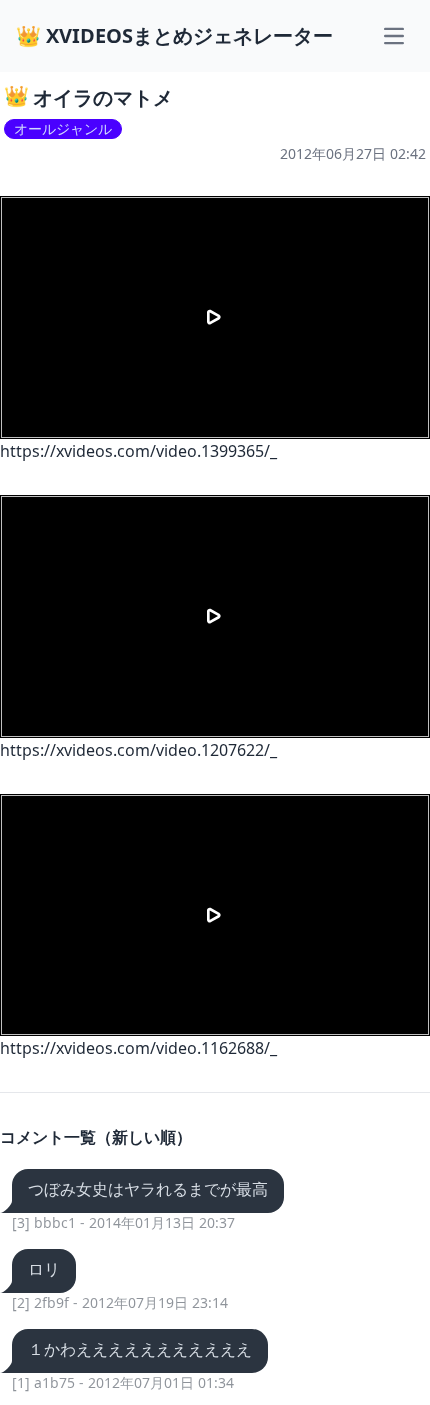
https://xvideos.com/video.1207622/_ (138, 750)
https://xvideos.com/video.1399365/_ (138, 451)
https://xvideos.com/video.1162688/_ (138, 1048)
